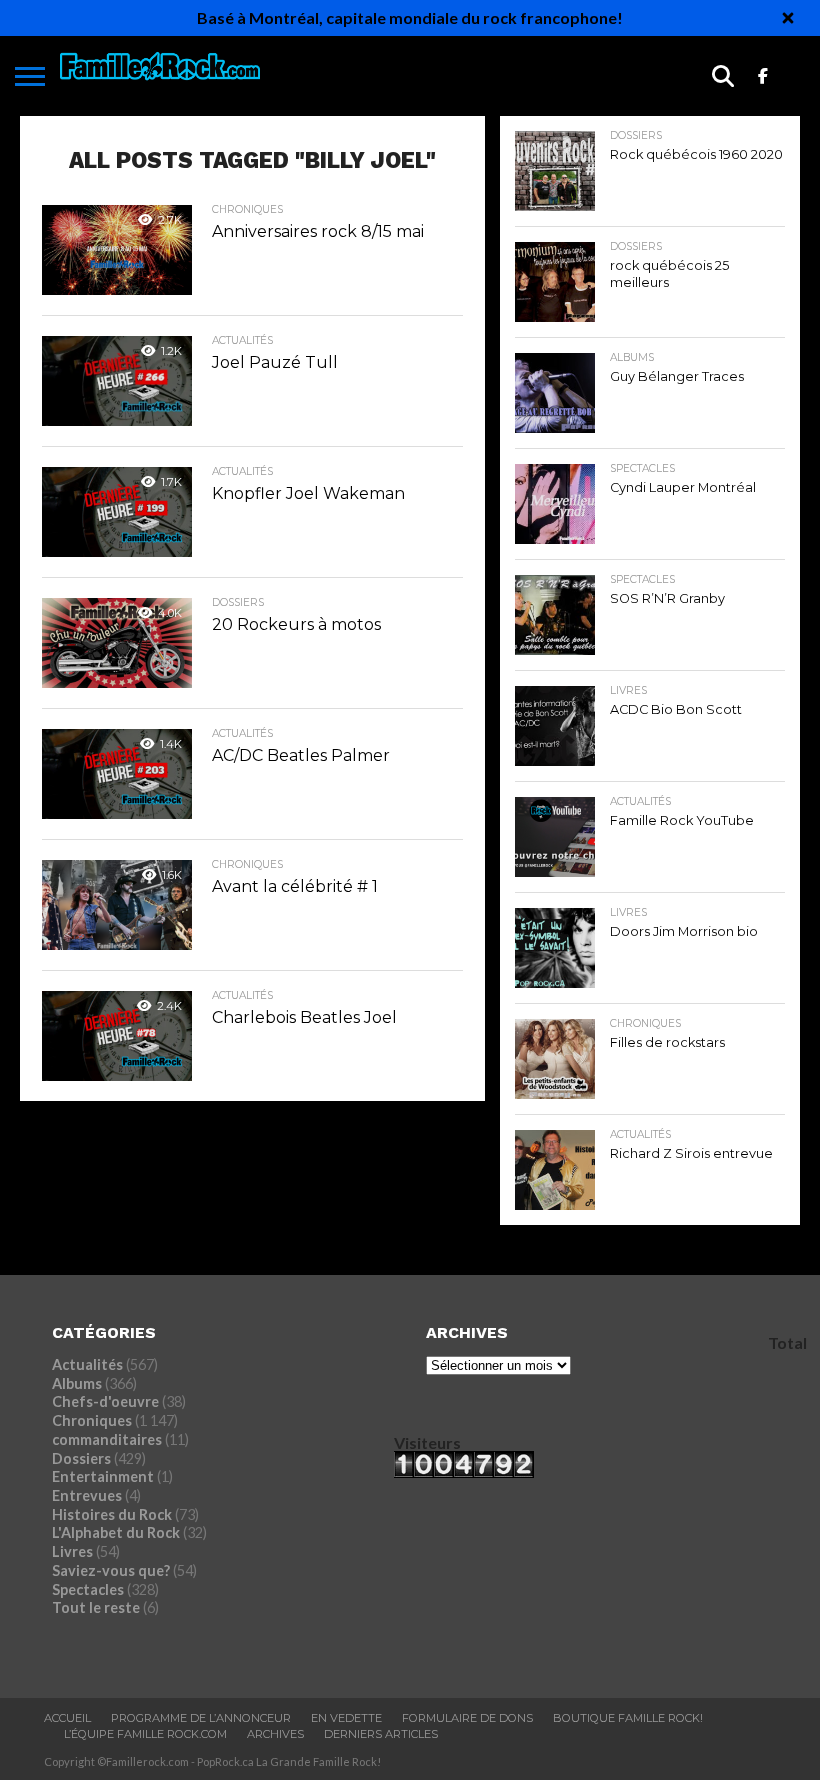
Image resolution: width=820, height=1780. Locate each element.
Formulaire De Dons (467, 1718)
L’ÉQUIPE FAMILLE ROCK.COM (145, 1734)
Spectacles (88, 1589)
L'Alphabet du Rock (116, 1532)
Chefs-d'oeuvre (105, 1401)
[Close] (788, 18)
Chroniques (92, 1420)
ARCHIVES (275, 1734)
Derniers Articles (381, 1734)
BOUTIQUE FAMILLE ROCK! (628, 1718)
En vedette (346, 1718)
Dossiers (81, 1458)
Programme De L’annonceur (201, 1718)
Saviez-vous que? (111, 1570)
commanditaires (107, 1439)
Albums (77, 1383)
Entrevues (87, 1495)
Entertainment (103, 1476)
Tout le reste (96, 1607)
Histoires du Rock (112, 1514)
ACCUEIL (67, 1718)
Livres (72, 1551)
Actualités (87, 1364)
